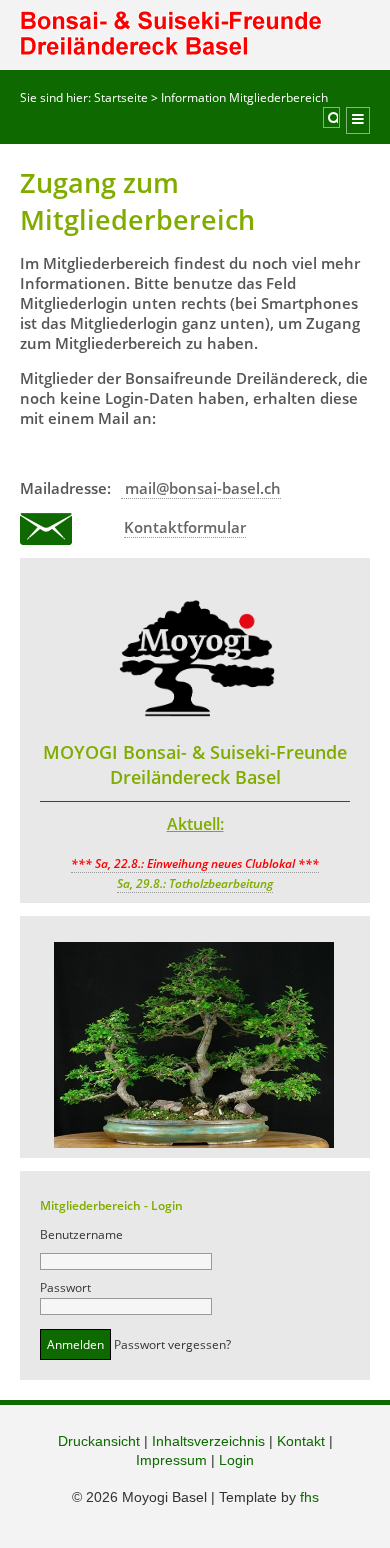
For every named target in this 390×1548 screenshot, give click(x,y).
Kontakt (301, 1441)
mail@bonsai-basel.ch (201, 488)
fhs (309, 1497)
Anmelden (75, 1344)
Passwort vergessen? (172, 1344)
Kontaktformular (185, 527)
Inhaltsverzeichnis (208, 1441)
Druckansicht (99, 1441)
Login (236, 1460)
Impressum (171, 1460)
